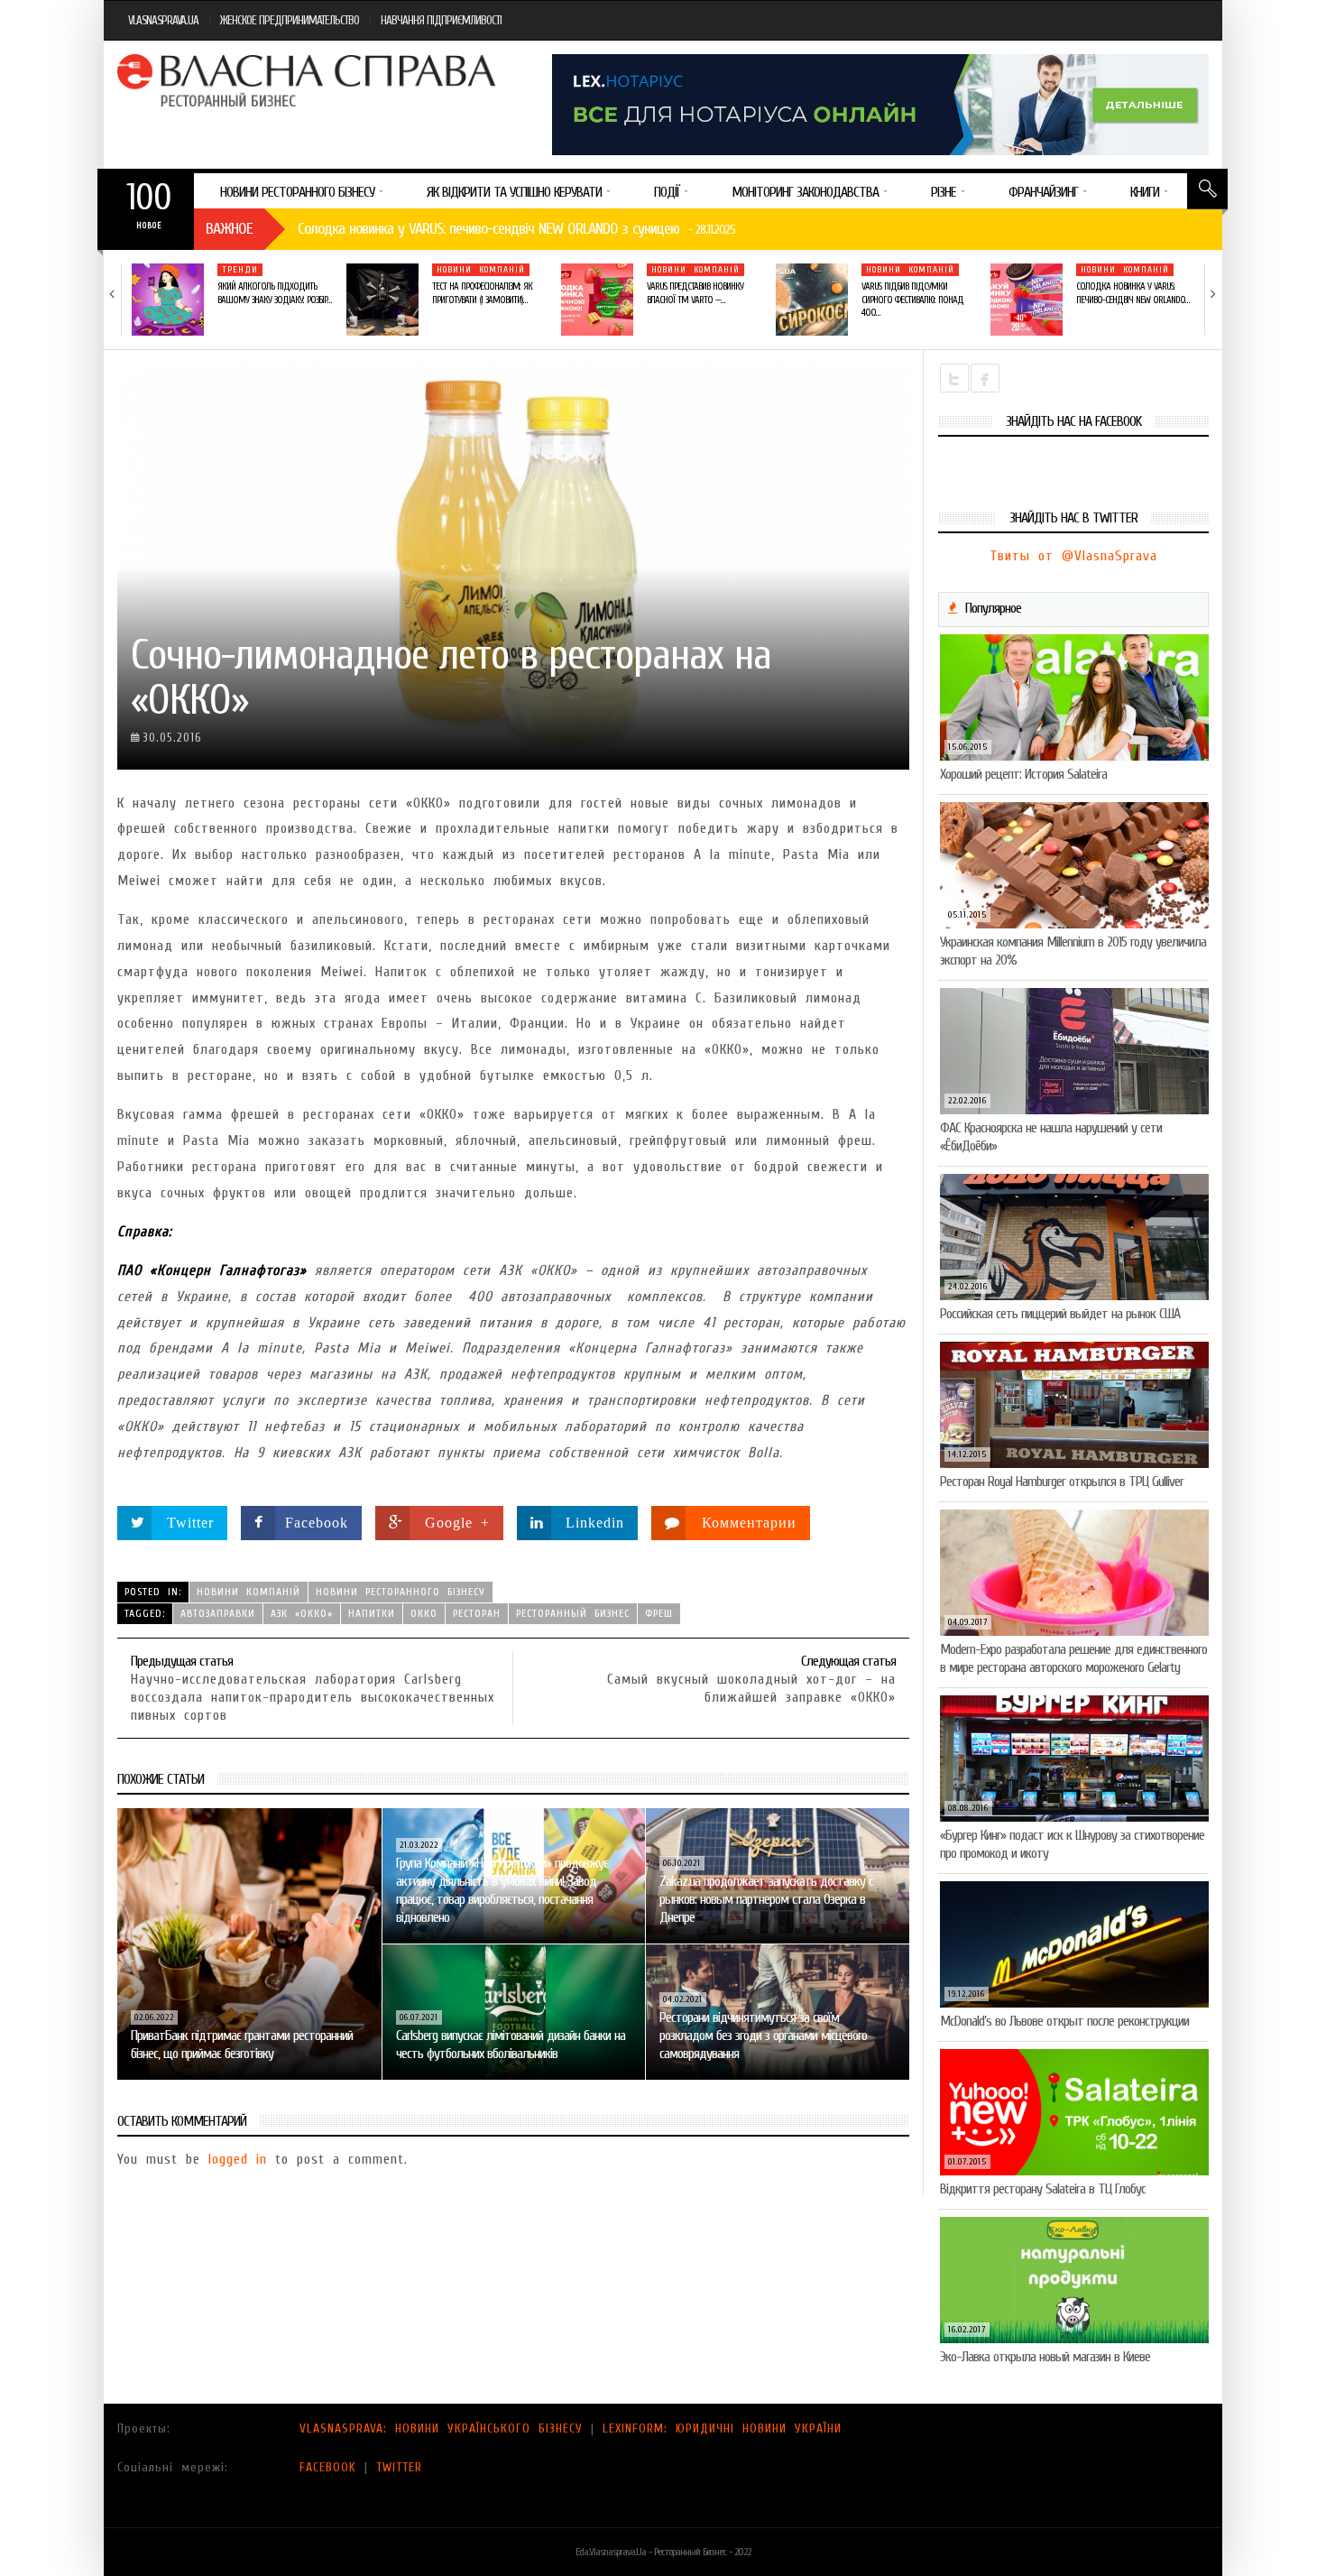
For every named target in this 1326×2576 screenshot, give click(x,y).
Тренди (240, 270)
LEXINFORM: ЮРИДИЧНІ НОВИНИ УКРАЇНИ (722, 2428)
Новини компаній (481, 270)
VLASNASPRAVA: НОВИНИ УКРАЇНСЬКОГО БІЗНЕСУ (441, 2428)
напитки (372, 1613)
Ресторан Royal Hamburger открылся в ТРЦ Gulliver (1062, 1482)
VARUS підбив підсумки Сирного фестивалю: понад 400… (912, 300)
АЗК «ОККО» (302, 1613)
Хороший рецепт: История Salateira (1023, 774)
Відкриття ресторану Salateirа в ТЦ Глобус (1043, 2189)
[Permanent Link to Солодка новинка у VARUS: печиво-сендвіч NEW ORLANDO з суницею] (1027, 300)
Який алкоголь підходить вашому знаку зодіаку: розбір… (274, 293)
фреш (659, 1613)
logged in (238, 2159)
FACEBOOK (328, 2467)
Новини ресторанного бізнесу (401, 1592)
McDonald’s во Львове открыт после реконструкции (1064, 2021)
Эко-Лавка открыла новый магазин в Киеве (1045, 2357)
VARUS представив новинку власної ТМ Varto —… (695, 293)
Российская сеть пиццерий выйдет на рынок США (1060, 1314)
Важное (229, 229)
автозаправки (218, 1613)
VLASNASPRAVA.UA (163, 20)
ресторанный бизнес (573, 1613)
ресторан (477, 1613)
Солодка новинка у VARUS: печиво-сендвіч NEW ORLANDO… (1133, 293)
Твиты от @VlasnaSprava (1073, 556)
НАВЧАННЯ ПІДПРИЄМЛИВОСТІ (441, 20)
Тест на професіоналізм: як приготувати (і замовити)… (482, 293)
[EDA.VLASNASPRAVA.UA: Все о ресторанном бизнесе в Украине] (308, 80)
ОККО (424, 1613)
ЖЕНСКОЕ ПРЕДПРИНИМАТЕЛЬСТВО (290, 20)
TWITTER (399, 2467)
